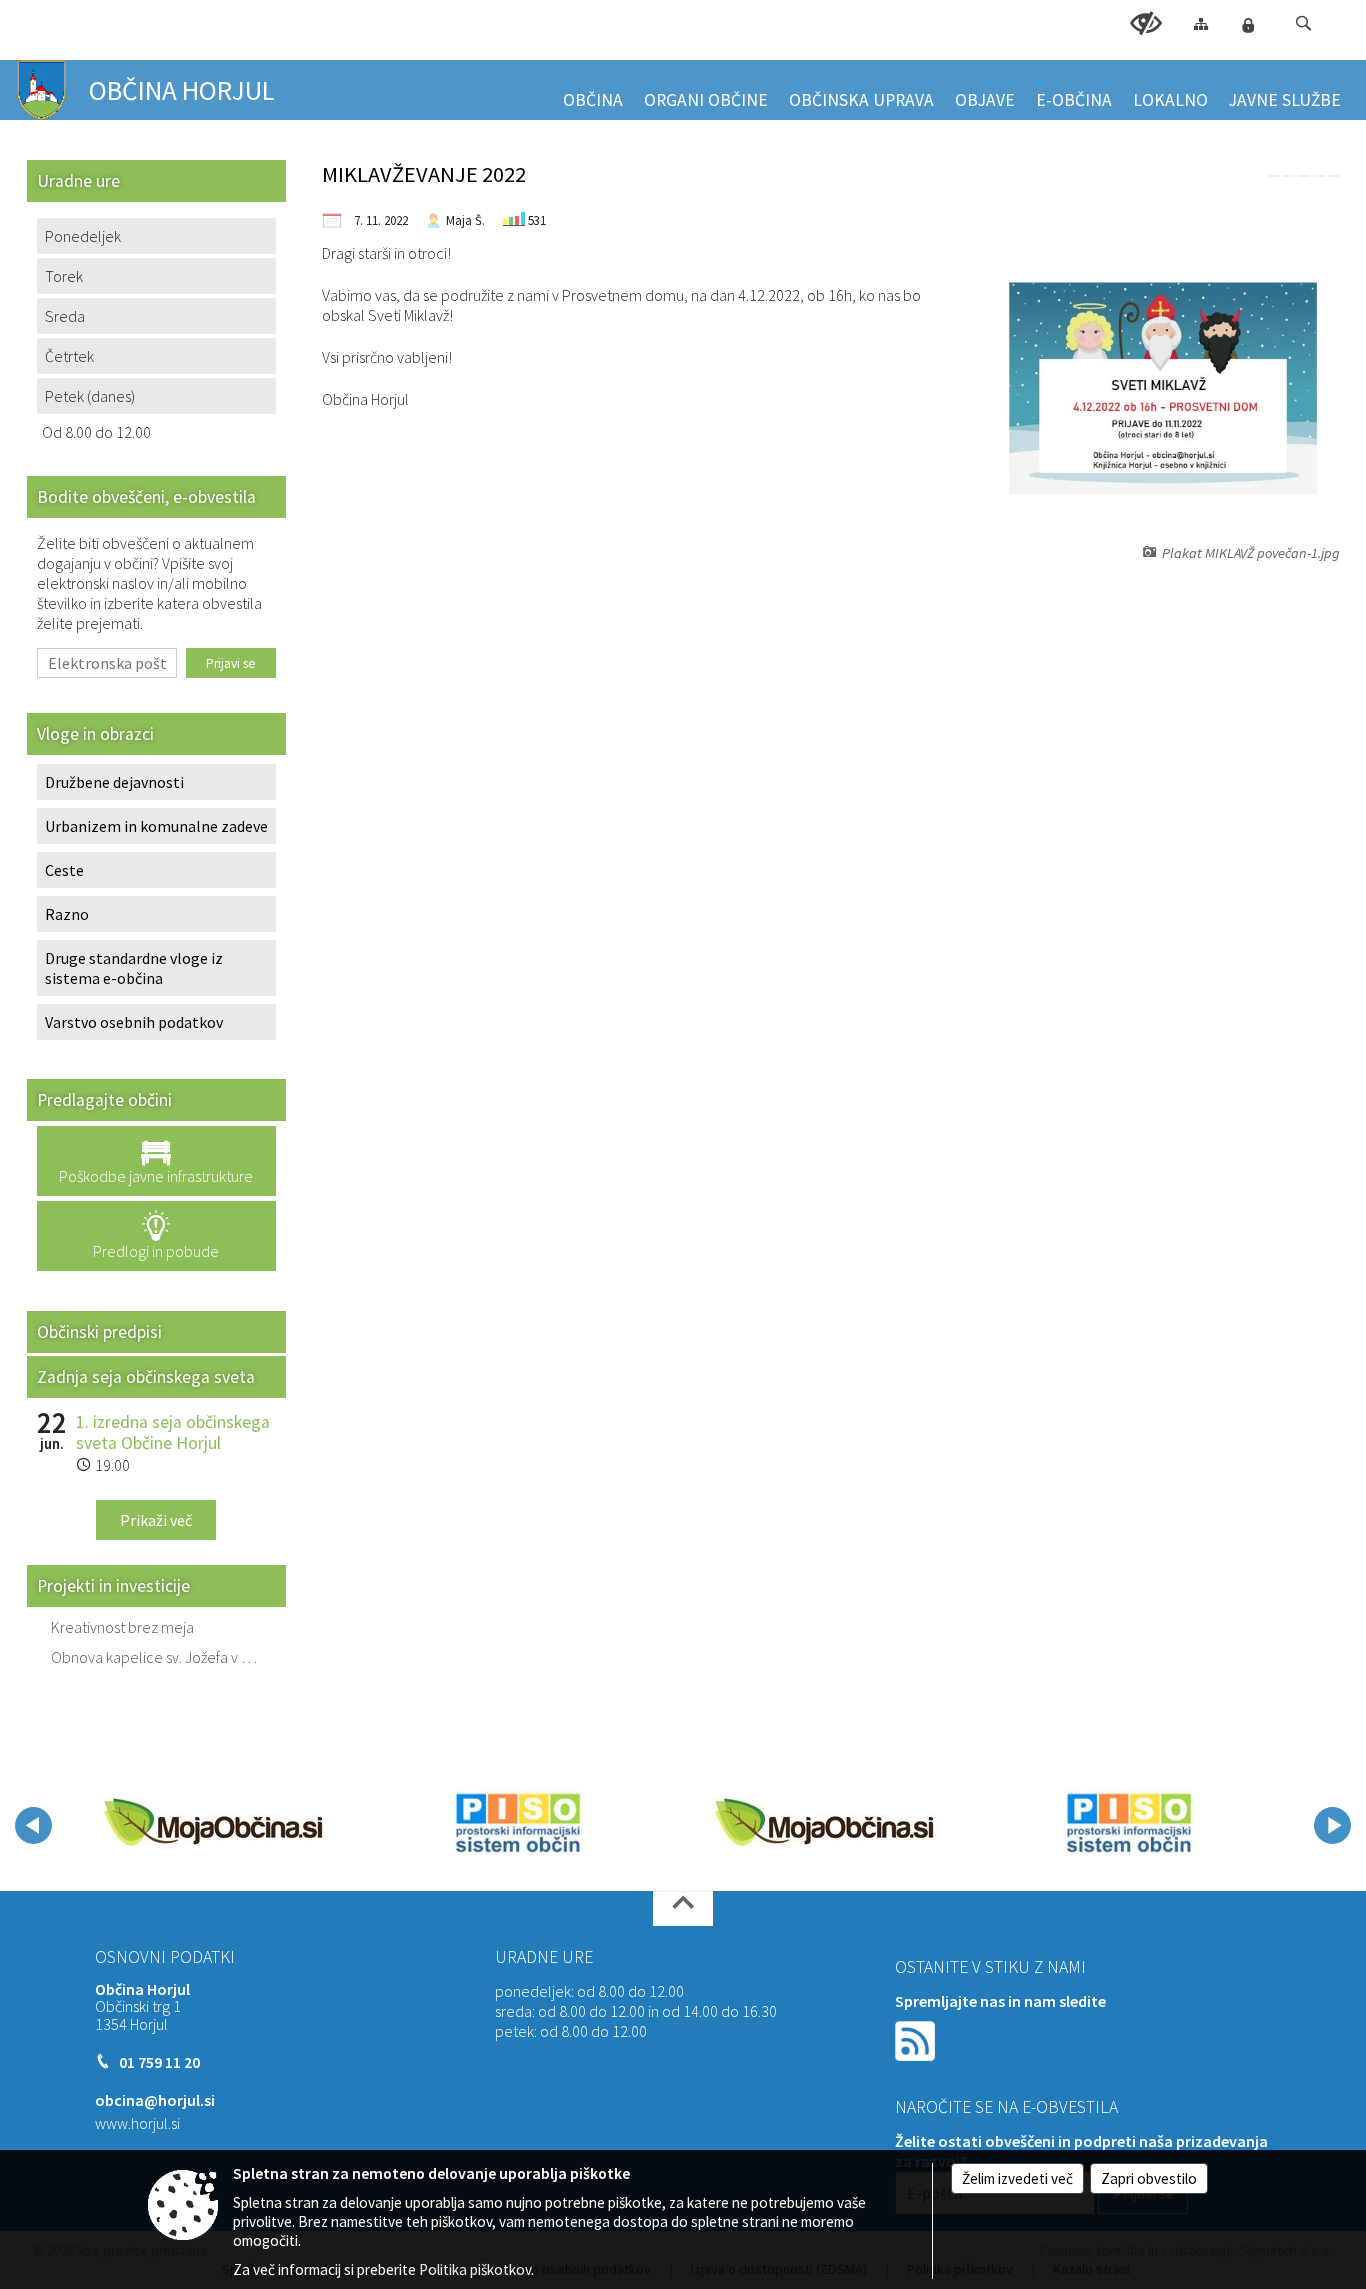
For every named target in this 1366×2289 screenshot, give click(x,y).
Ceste (64, 870)
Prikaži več (156, 1520)
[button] (1303, 23)
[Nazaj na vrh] (683, 1908)
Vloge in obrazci (95, 734)
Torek (64, 276)
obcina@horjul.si (155, 2100)
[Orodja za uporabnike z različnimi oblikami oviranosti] (1146, 23)
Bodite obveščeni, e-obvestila (146, 497)
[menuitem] (593, 91)
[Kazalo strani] (1201, 23)
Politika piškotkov (475, 2269)
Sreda (65, 316)
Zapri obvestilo (1149, 2178)
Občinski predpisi (99, 1332)
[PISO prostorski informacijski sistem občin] (518, 1822)
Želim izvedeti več (1017, 2178)
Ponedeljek (83, 236)
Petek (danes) (90, 396)
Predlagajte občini (104, 1100)
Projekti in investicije (113, 1586)
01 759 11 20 (159, 2062)
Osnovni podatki (165, 1957)
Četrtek (69, 356)
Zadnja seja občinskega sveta (146, 1377)
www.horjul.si (137, 2123)
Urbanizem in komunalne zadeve (156, 826)
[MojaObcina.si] (213, 1822)
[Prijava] (1248, 25)
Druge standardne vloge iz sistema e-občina (134, 968)
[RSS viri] (917, 2038)
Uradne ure (544, 1957)
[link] (1274, 176)
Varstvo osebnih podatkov (134, 1022)
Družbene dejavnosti (114, 782)
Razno (67, 914)
